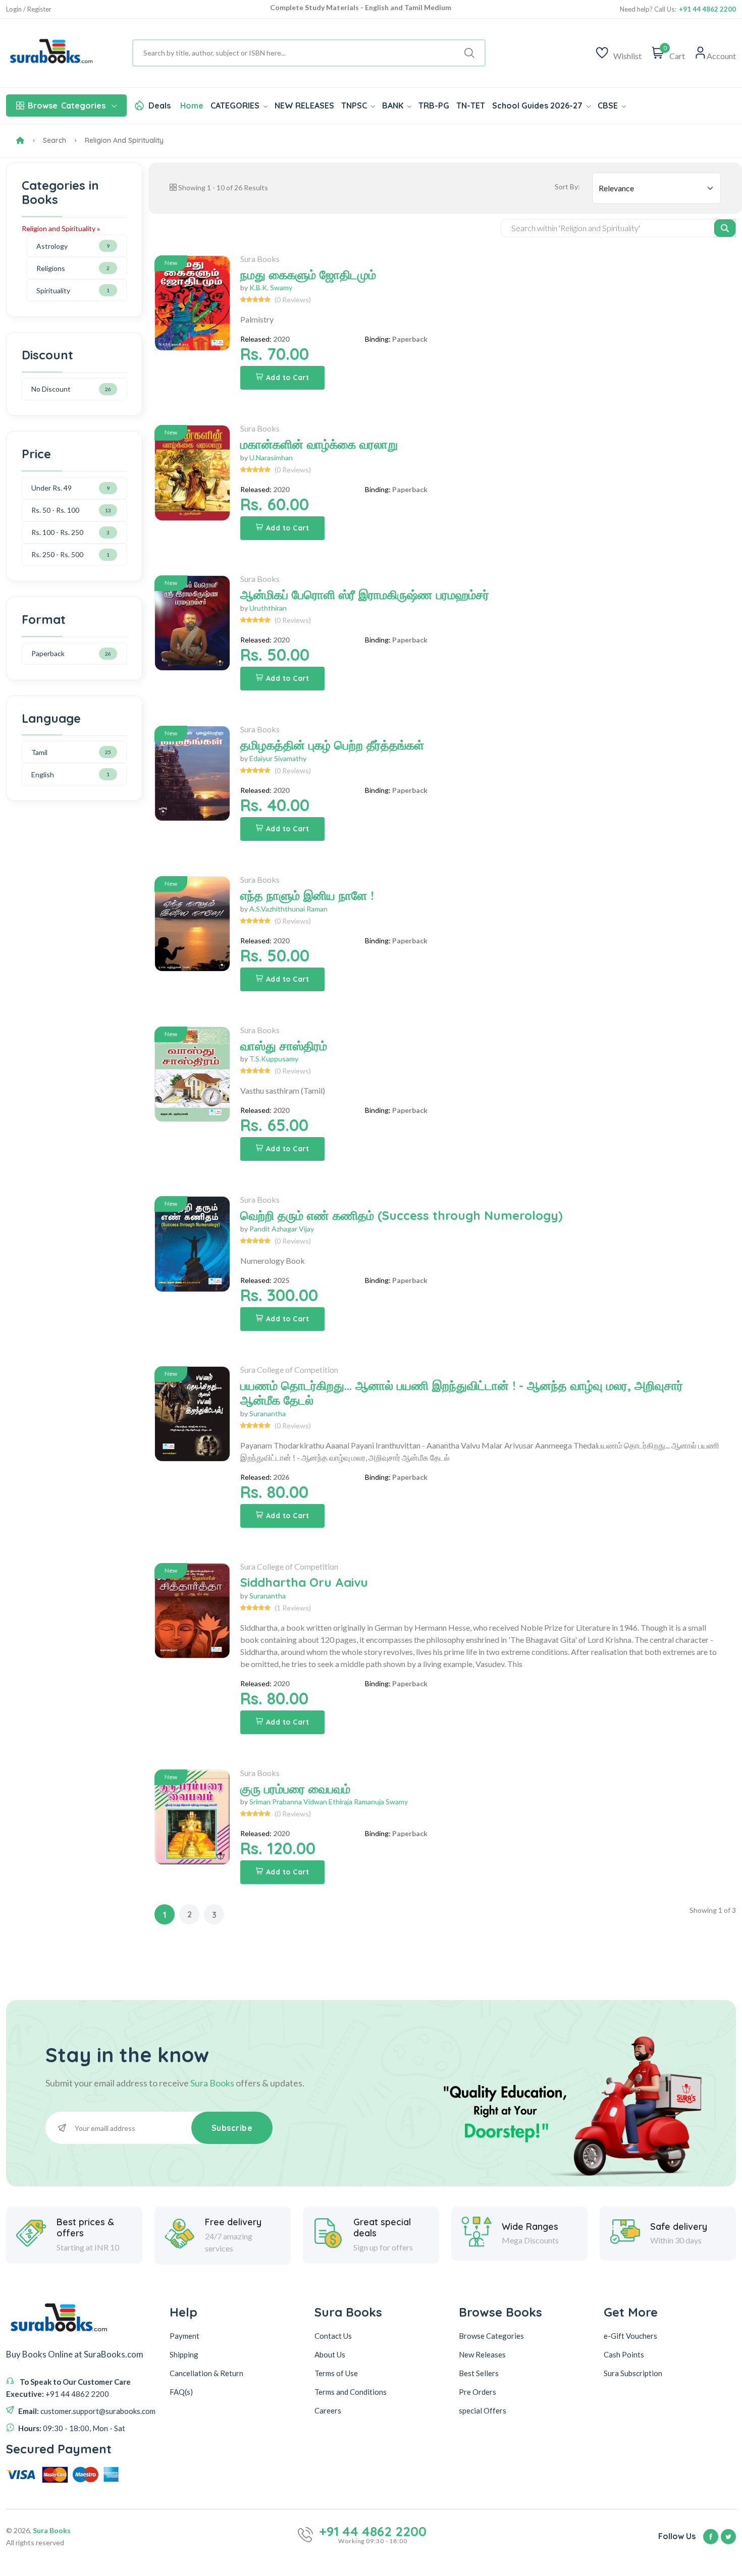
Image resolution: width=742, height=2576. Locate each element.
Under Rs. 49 (51, 488)
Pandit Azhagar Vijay (282, 1229)
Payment (184, 2336)
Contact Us (333, 2336)
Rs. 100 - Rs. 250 (57, 532)
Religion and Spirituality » (61, 228)
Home (192, 105)
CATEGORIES (236, 105)
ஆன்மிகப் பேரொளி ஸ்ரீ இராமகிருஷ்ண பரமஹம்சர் (365, 595)
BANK (394, 105)
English (43, 774)
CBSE (609, 105)
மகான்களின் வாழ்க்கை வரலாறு (319, 444)
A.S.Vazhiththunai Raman (288, 909)
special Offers (483, 2410)
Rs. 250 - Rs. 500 (57, 554)
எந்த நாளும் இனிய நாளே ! (307, 895)
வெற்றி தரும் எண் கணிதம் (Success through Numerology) (402, 1215)
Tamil (39, 752)
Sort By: (567, 186)
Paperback (48, 653)
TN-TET (471, 105)
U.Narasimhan (271, 458)
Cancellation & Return (206, 2373)
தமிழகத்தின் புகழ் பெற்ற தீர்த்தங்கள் (332, 745)
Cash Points (624, 2354)
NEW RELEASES (304, 105)
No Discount (51, 389)
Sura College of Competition (289, 1370)
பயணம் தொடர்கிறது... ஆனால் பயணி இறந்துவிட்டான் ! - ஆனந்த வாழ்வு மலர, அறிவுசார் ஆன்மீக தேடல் (462, 1393)
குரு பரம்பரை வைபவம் (295, 1789)
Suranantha (268, 1413)
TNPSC (355, 105)
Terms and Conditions (351, 2392)
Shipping (184, 2354)
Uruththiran (268, 608)
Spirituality (53, 290)
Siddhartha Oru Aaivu (304, 1582)
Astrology (52, 246)
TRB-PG (434, 105)
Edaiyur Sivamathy (278, 758)
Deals (160, 105)
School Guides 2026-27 (538, 105)
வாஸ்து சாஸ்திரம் (284, 1046)
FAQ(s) (181, 2392)
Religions (51, 268)
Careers (328, 2410)
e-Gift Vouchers (630, 2336)
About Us (330, 2354)
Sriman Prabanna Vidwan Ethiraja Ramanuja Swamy (329, 1802)
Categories (67, 105)
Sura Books (260, 259)
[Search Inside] (725, 228)
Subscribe (232, 2128)
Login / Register (29, 9)
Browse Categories (491, 2336)
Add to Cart (288, 378)
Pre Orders (478, 2392)
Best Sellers (479, 2373)
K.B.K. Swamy (271, 287)
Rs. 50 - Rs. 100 (55, 510)
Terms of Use (336, 2373)
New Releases (482, 2354)
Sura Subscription (633, 2373)
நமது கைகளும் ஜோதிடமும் (308, 275)
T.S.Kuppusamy (274, 1059)
